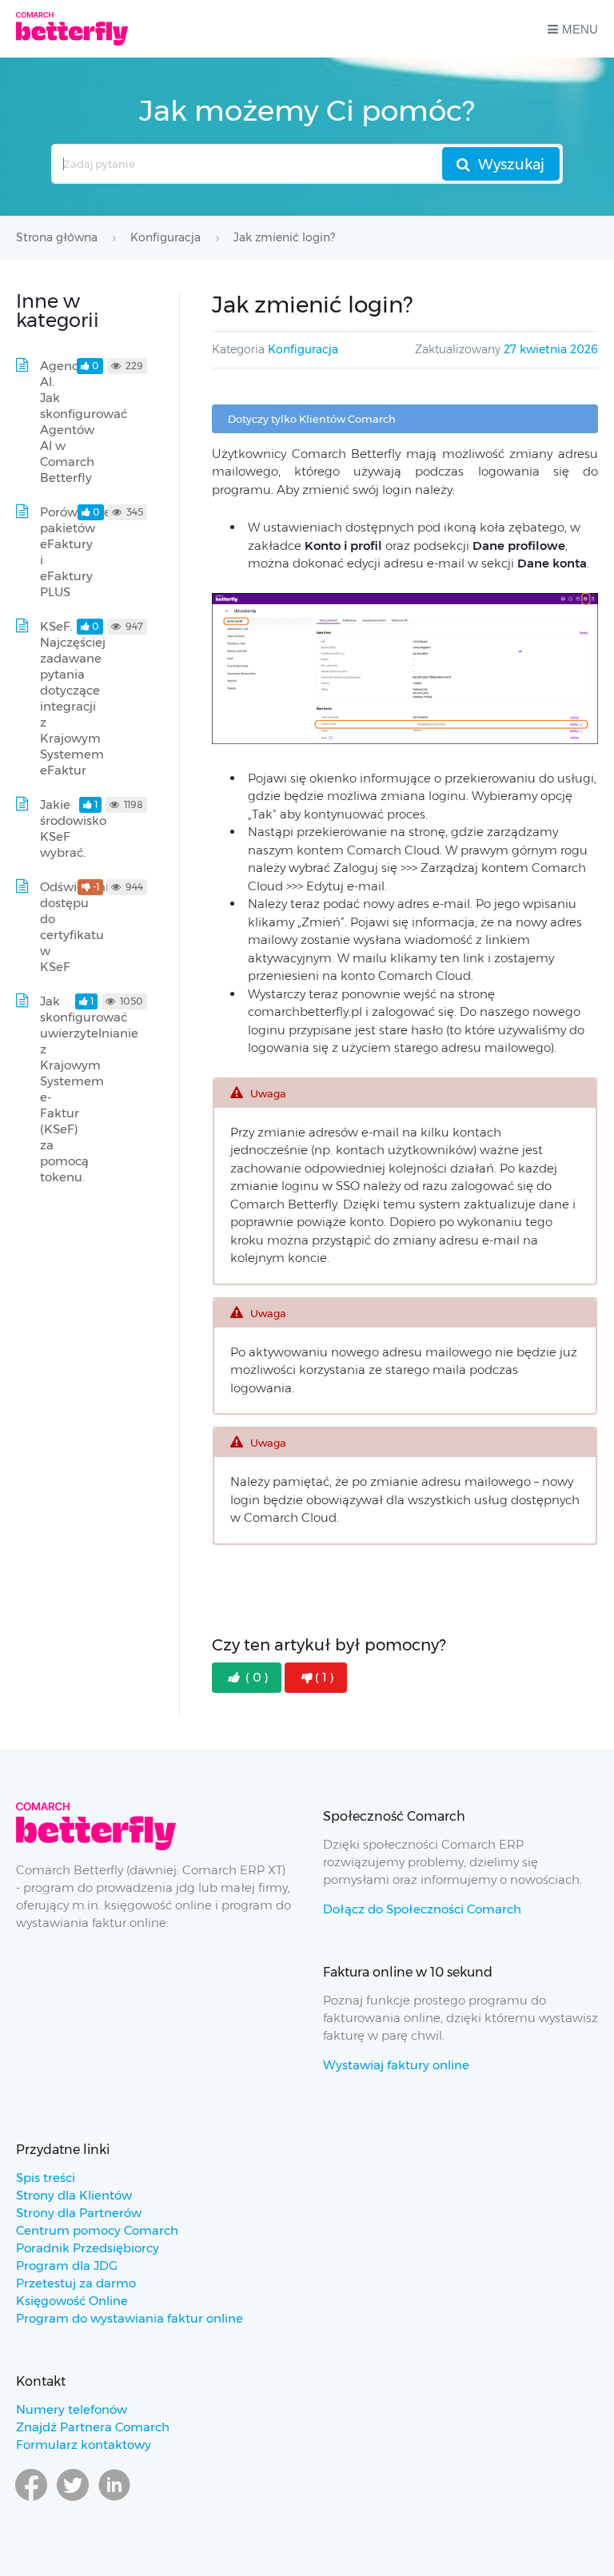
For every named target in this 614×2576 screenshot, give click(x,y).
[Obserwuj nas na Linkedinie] (114, 2500)
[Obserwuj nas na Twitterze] (73, 2500)
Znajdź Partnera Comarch (93, 2427)
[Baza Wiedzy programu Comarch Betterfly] (72, 29)
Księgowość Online (72, 2301)
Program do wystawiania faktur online (130, 2318)
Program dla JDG (67, 2265)
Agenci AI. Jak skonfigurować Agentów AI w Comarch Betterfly (84, 422)
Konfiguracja (303, 349)
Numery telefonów (72, 2409)
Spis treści (46, 2178)
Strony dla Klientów (74, 2195)
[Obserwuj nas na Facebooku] (31, 2500)
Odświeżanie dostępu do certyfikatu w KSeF (78, 927)
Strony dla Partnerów (79, 2213)
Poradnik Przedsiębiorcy (88, 2248)
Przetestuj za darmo (76, 2283)
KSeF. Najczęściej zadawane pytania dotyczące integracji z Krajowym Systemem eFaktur (73, 698)
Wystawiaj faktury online (396, 2065)
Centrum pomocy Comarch (97, 2230)
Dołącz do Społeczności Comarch (422, 1909)
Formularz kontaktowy (84, 2445)
